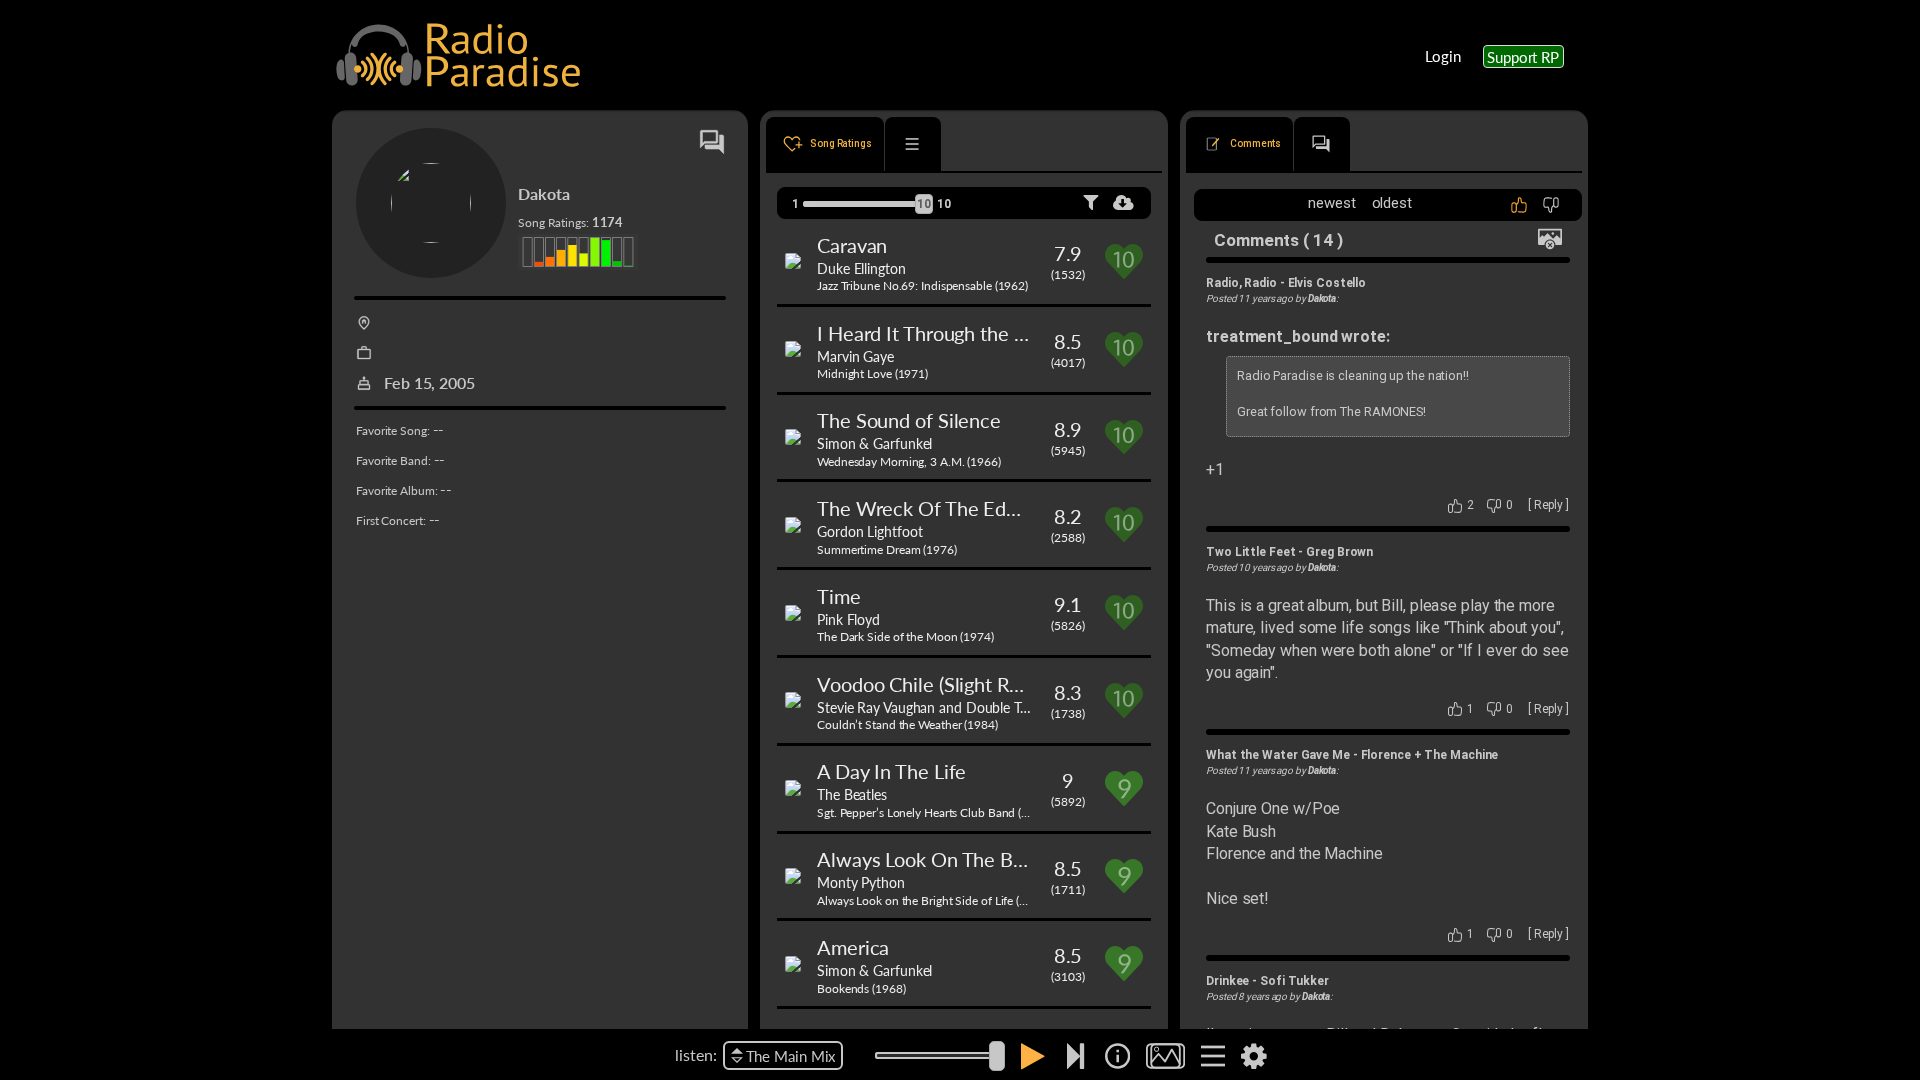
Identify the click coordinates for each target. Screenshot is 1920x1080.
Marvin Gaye (855, 356)
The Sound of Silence (909, 420)
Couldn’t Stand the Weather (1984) (907, 724)
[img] (1117, 1056)
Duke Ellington (861, 268)
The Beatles (852, 794)
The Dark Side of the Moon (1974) (905, 636)
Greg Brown (1339, 552)
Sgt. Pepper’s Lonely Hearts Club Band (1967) (934, 812)
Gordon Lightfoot (869, 531)
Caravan (852, 245)
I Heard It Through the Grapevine (960, 333)
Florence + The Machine (1430, 755)
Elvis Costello (1327, 283)
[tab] (825, 144)
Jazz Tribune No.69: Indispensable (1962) (922, 285)
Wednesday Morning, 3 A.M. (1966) (909, 461)
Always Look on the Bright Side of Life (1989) (933, 900)
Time (839, 596)
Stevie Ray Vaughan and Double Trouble (937, 707)
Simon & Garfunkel (874, 443)
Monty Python (861, 882)
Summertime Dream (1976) (887, 549)
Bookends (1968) (861, 988)
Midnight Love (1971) (872, 373)
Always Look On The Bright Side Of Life (988, 859)
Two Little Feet (1251, 552)
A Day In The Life (891, 771)
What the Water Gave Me (1278, 755)
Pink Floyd (848, 619)
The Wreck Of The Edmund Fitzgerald (981, 508)
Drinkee (1227, 981)
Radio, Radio (1241, 283)
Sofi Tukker (1294, 981)
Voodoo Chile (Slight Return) (938, 684)
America (853, 947)
